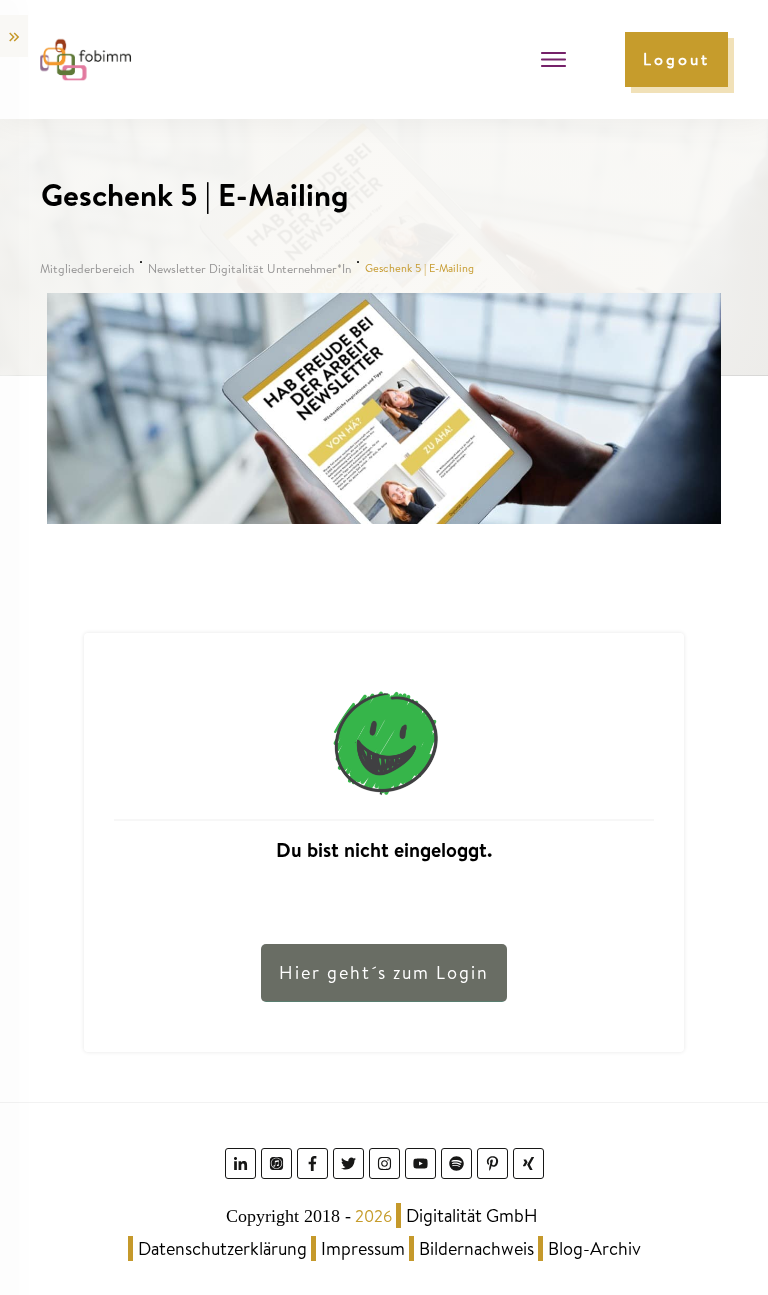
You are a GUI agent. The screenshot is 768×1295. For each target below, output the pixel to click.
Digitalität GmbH (472, 1215)
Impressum (363, 1248)
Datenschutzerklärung (222, 1248)
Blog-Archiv (594, 1248)
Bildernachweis (476, 1248)
